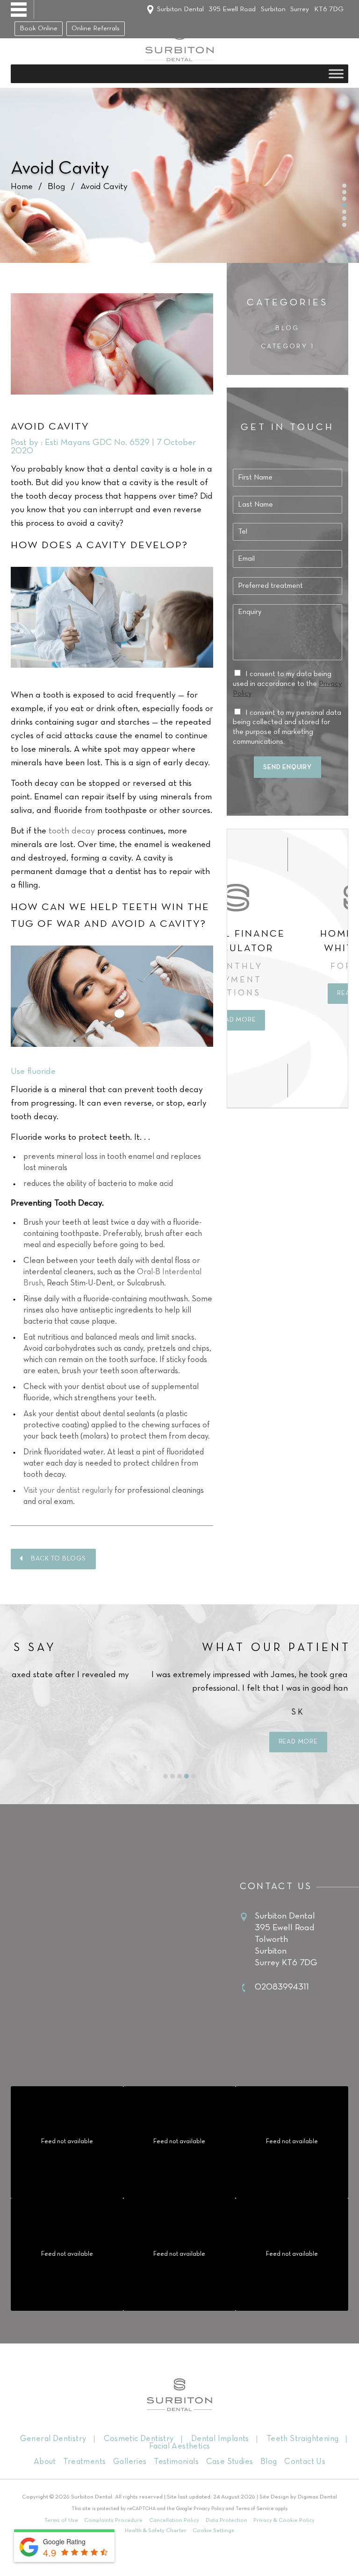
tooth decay (72, 831)
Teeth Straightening (303, 2439)
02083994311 (282, 1987)
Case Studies (230, 2462)
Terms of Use (61, 2520)
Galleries (130, 2462)
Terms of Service (255, 2509)
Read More (287, 993)
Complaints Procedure (113, 2520)
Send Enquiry (287, 767)
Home (22, 187)
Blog (57, 187)
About (45, 2462)
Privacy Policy (209, 2509)
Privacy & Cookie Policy (284, 2520)
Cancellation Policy (174, 2520)
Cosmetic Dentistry (139, 2439)
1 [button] (165, 1776)
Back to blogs (58, 1559)
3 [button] (179, 1776)
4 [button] (187, 1776)
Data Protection (226, 2520)
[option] (287, 944)
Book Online (39, 28)
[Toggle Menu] (336, 74)
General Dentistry (53, 2439)
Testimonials (176, 2462)
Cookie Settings (213, 2530)
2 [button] (172, 1776)
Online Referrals (96, 28)
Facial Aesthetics (180, 2446)
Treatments (84, 2462)
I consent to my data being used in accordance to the (287, 684)
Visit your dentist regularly (68, 1491)
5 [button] (194, 1776)
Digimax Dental (317, 2497)
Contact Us (305, 2462)
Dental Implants (220, 2439)
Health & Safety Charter (156, 2530)
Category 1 (287, 347)
